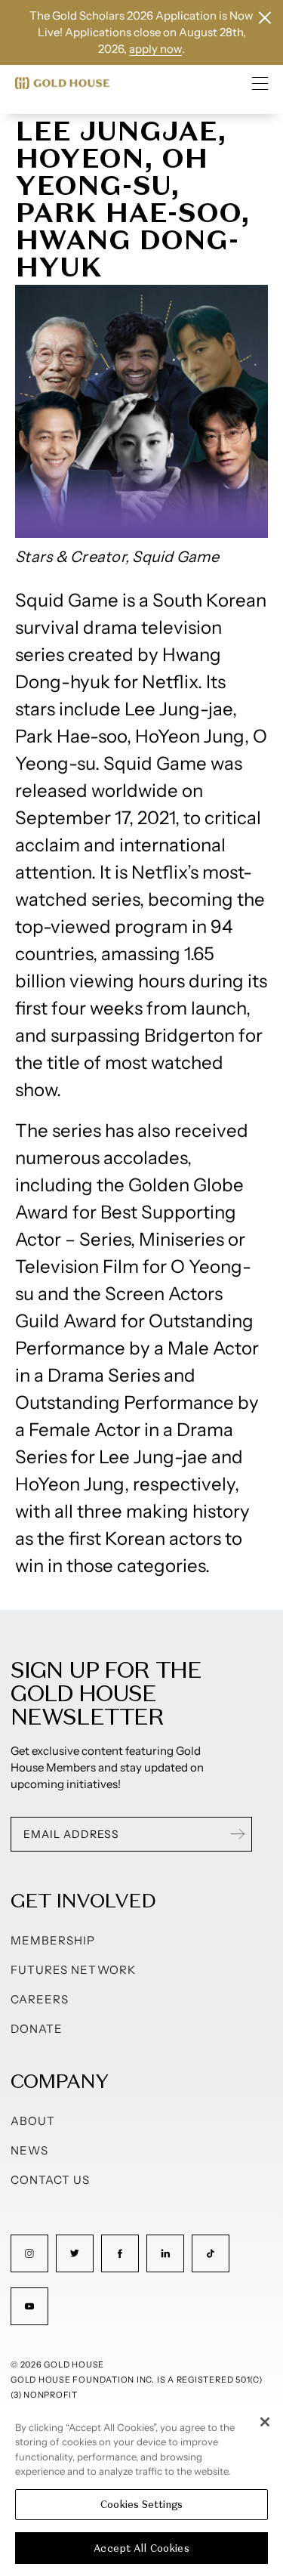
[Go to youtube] (29, 2306)
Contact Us (51, 2180)
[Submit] (238, 1834)
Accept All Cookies (141, 2548)
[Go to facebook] (120, 2253)
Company (59, 2081)
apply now (155, 49)
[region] (141, 2491)
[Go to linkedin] (165, 2253)
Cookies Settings (141, 2505)
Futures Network (73, 1970)
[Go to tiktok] (211, 2253)
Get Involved (83, 1900)
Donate (37, 2029)
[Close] (265, 2422)
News (29, 2150)
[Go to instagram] (29, 2253)
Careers (40, 1999)
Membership (53, 1940)
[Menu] (260, 83)
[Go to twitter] (75, 2253)
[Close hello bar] (265, 18)
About (33, 2121)
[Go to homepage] (62, 83)
